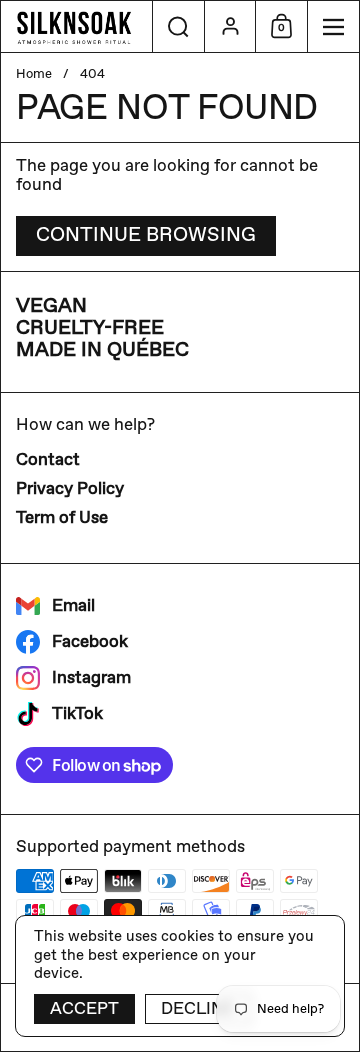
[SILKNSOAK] (76, 27)
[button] (178, 26)
